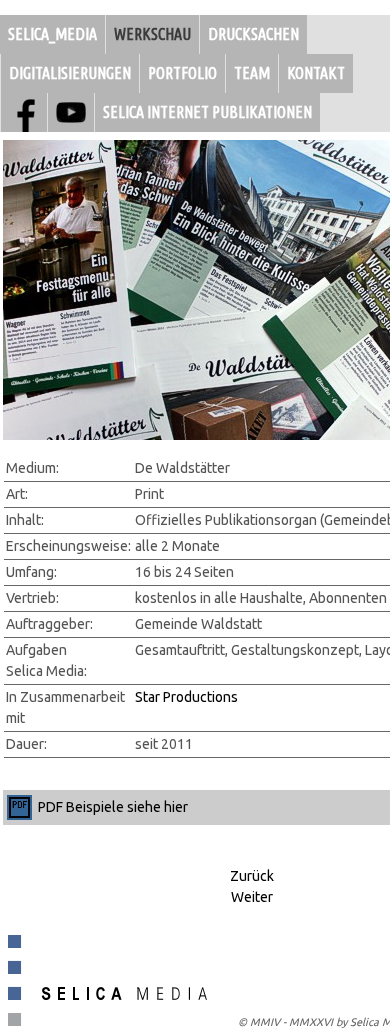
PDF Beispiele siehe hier (113, 807)
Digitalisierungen (70, 73)
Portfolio (182, 73)
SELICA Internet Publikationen (207, 112)
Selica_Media (52, 34)
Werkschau (152, 34)
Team (252, 73)
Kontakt (316, 73)
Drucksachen (253, 34)
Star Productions (186, 697)
